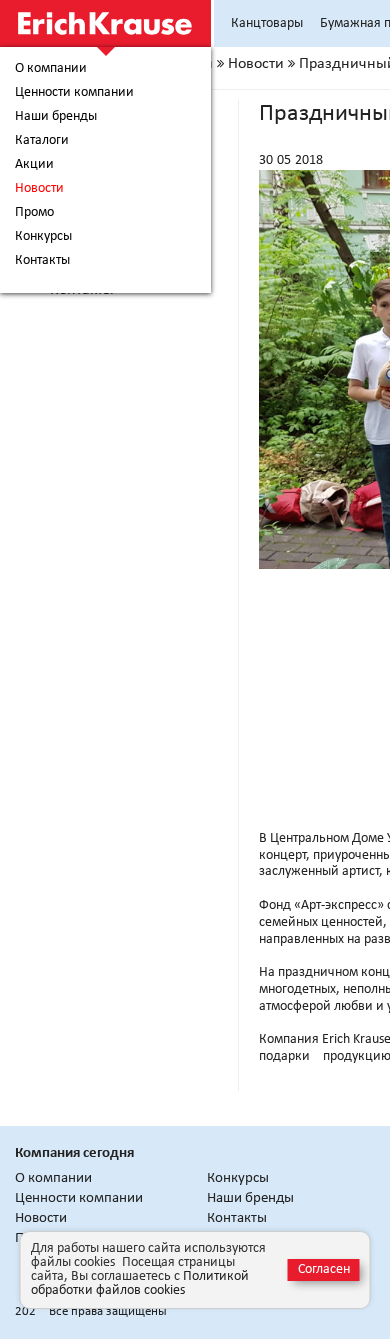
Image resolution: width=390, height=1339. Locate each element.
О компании (51, 69)
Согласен (324, 1269)
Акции (34, 165)
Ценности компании (74, 93)
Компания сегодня (74, 1153)
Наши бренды (56, 117)
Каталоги (42, 141)
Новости (39, 189)
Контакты (42, 261)
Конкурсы (43, 237)
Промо (34, 213)
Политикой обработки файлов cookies (140, 1283)
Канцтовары (267, 23)
